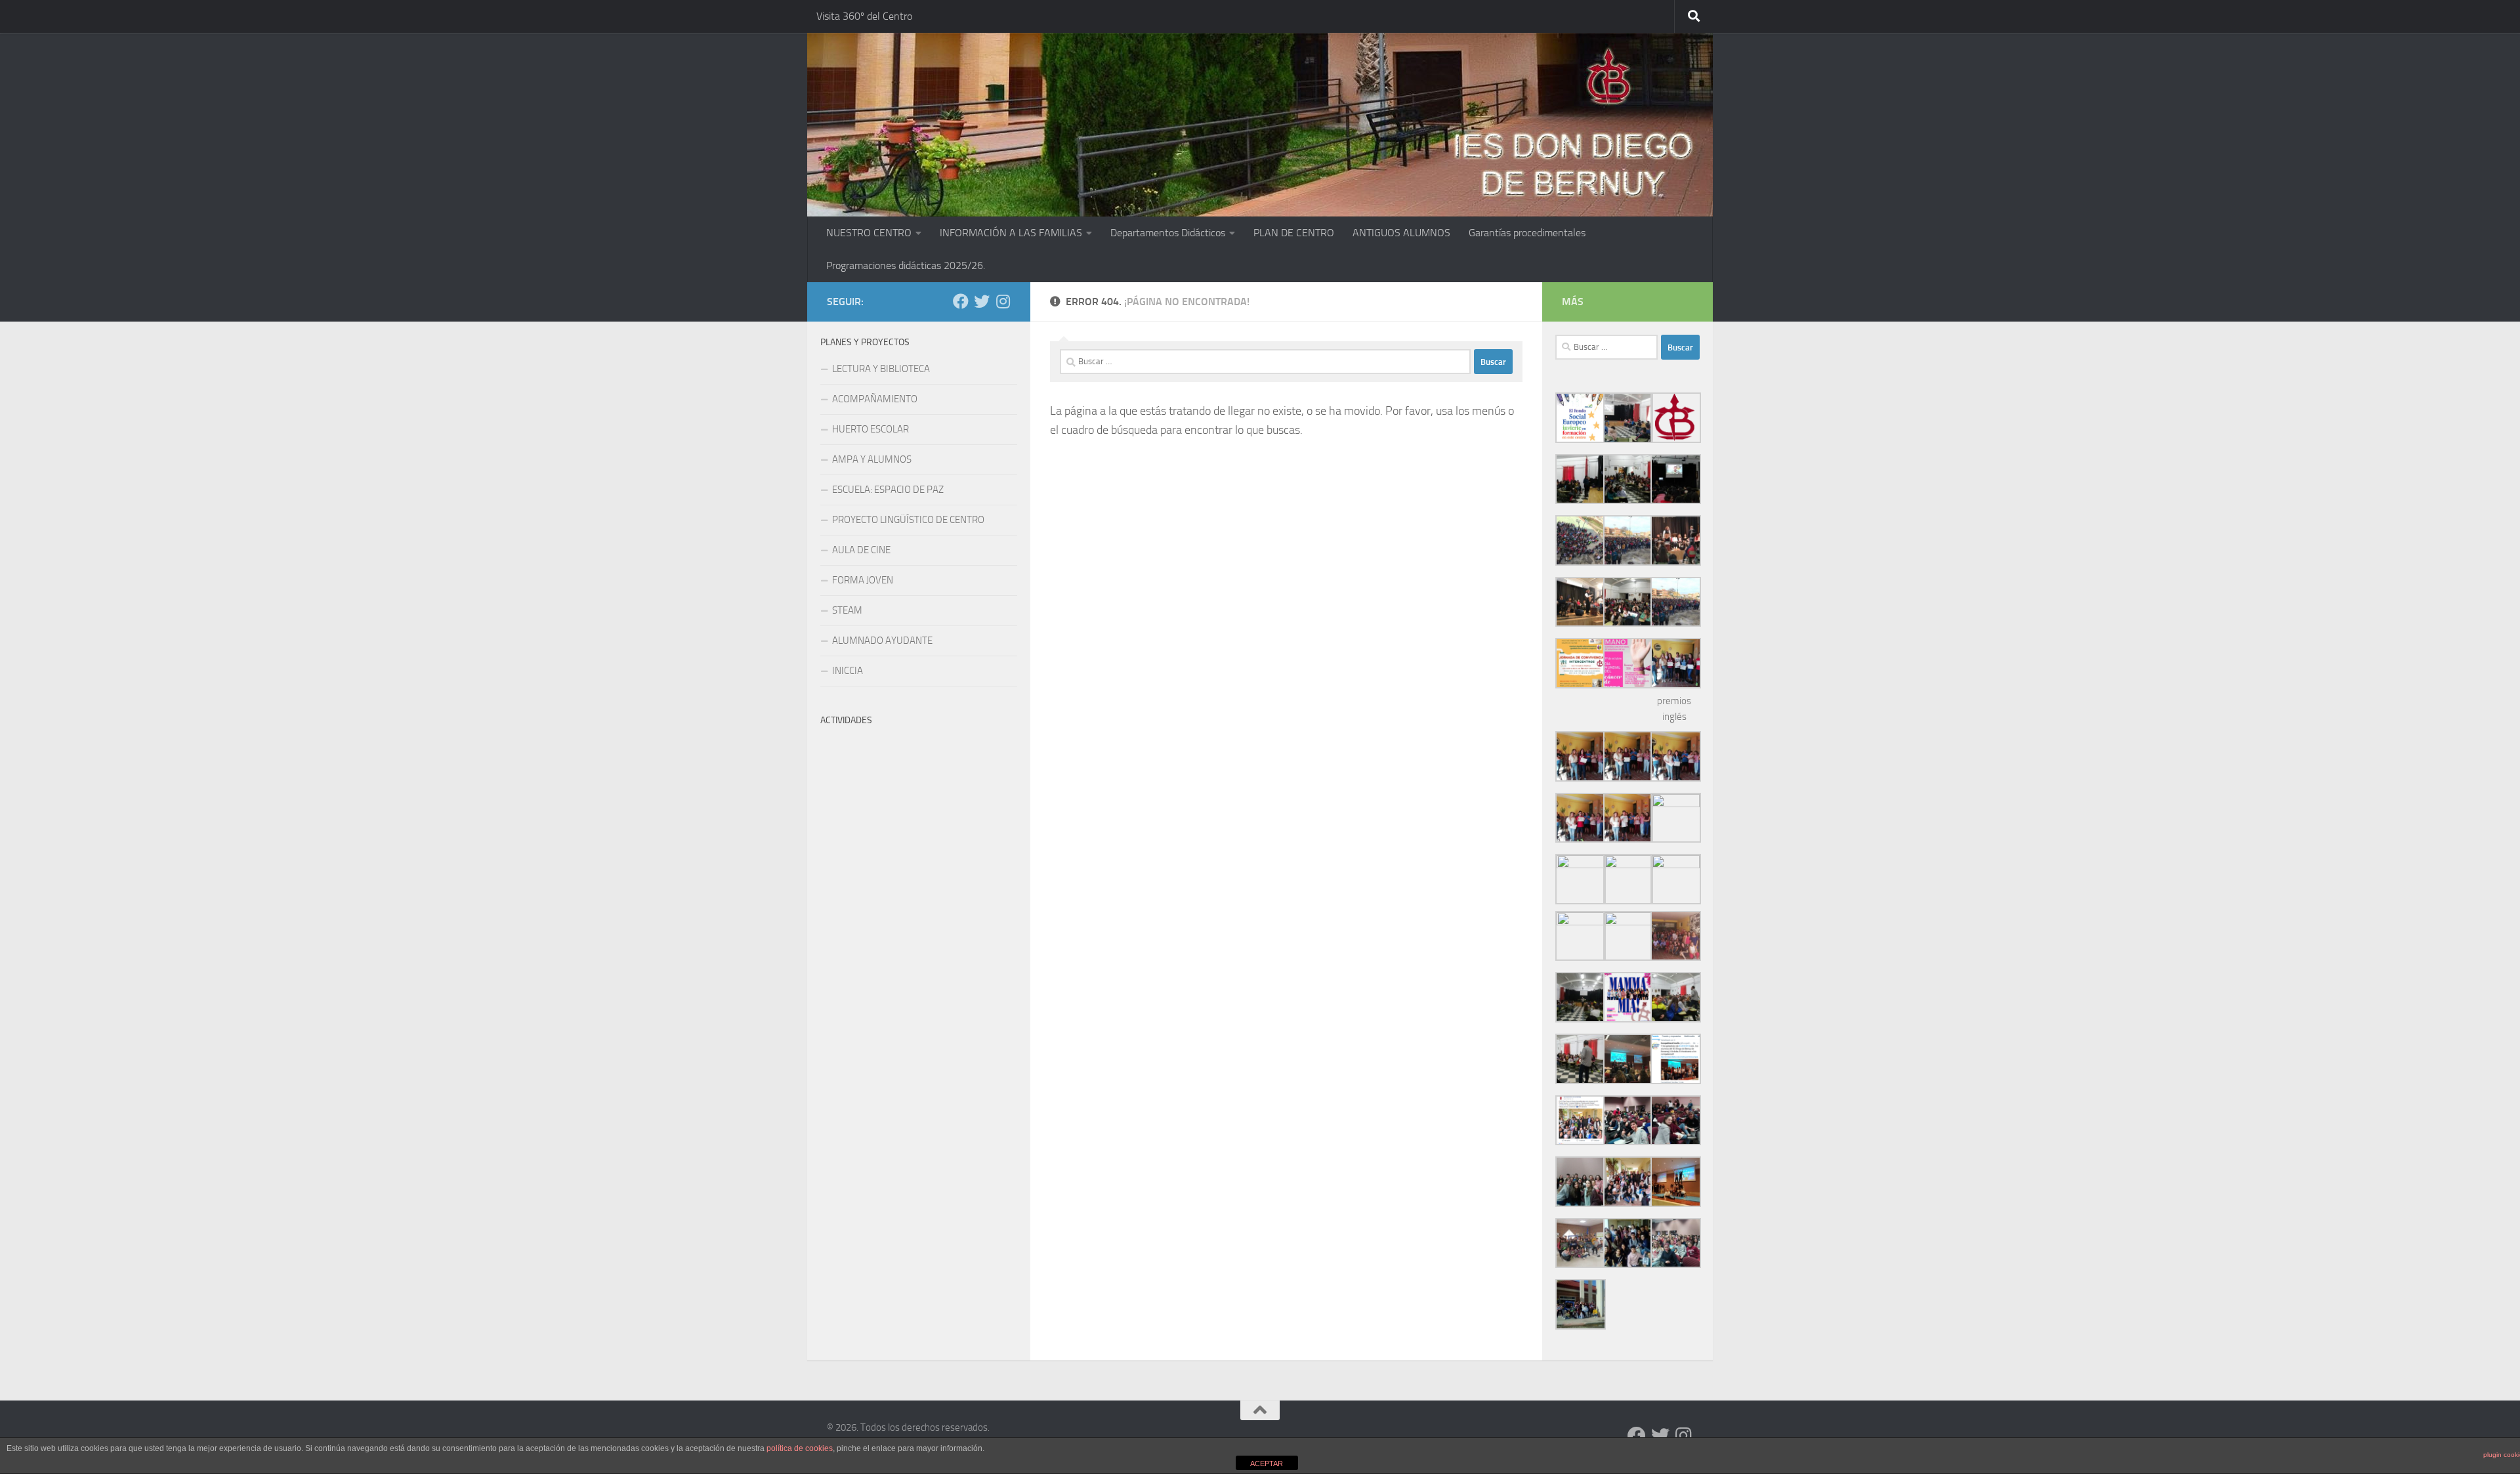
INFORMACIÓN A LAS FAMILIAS (1011, 233)
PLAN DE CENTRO (1294, 233)
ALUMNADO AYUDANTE (882, 641)
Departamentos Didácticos (1168, 233)
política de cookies (800, 1448)
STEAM (847, 610)
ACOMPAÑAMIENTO (875, 399)
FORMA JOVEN (863, 580)
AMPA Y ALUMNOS (872, 459)
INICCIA (848, 671)
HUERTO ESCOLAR (871, 429)
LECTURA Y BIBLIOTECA (881, 369)
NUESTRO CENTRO (869, 233)
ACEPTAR (1267, 1463)
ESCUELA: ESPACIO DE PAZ (888, 490)
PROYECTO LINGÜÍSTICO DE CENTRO (908, 520)
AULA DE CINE (861, 550)
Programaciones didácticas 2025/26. (906, 265)
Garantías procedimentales (1527, 233)
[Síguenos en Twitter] (982, 301)
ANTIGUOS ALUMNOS (1401, 233)
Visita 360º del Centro (864, 16)
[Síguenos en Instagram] (1003, 301)
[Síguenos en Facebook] (961, 301)
